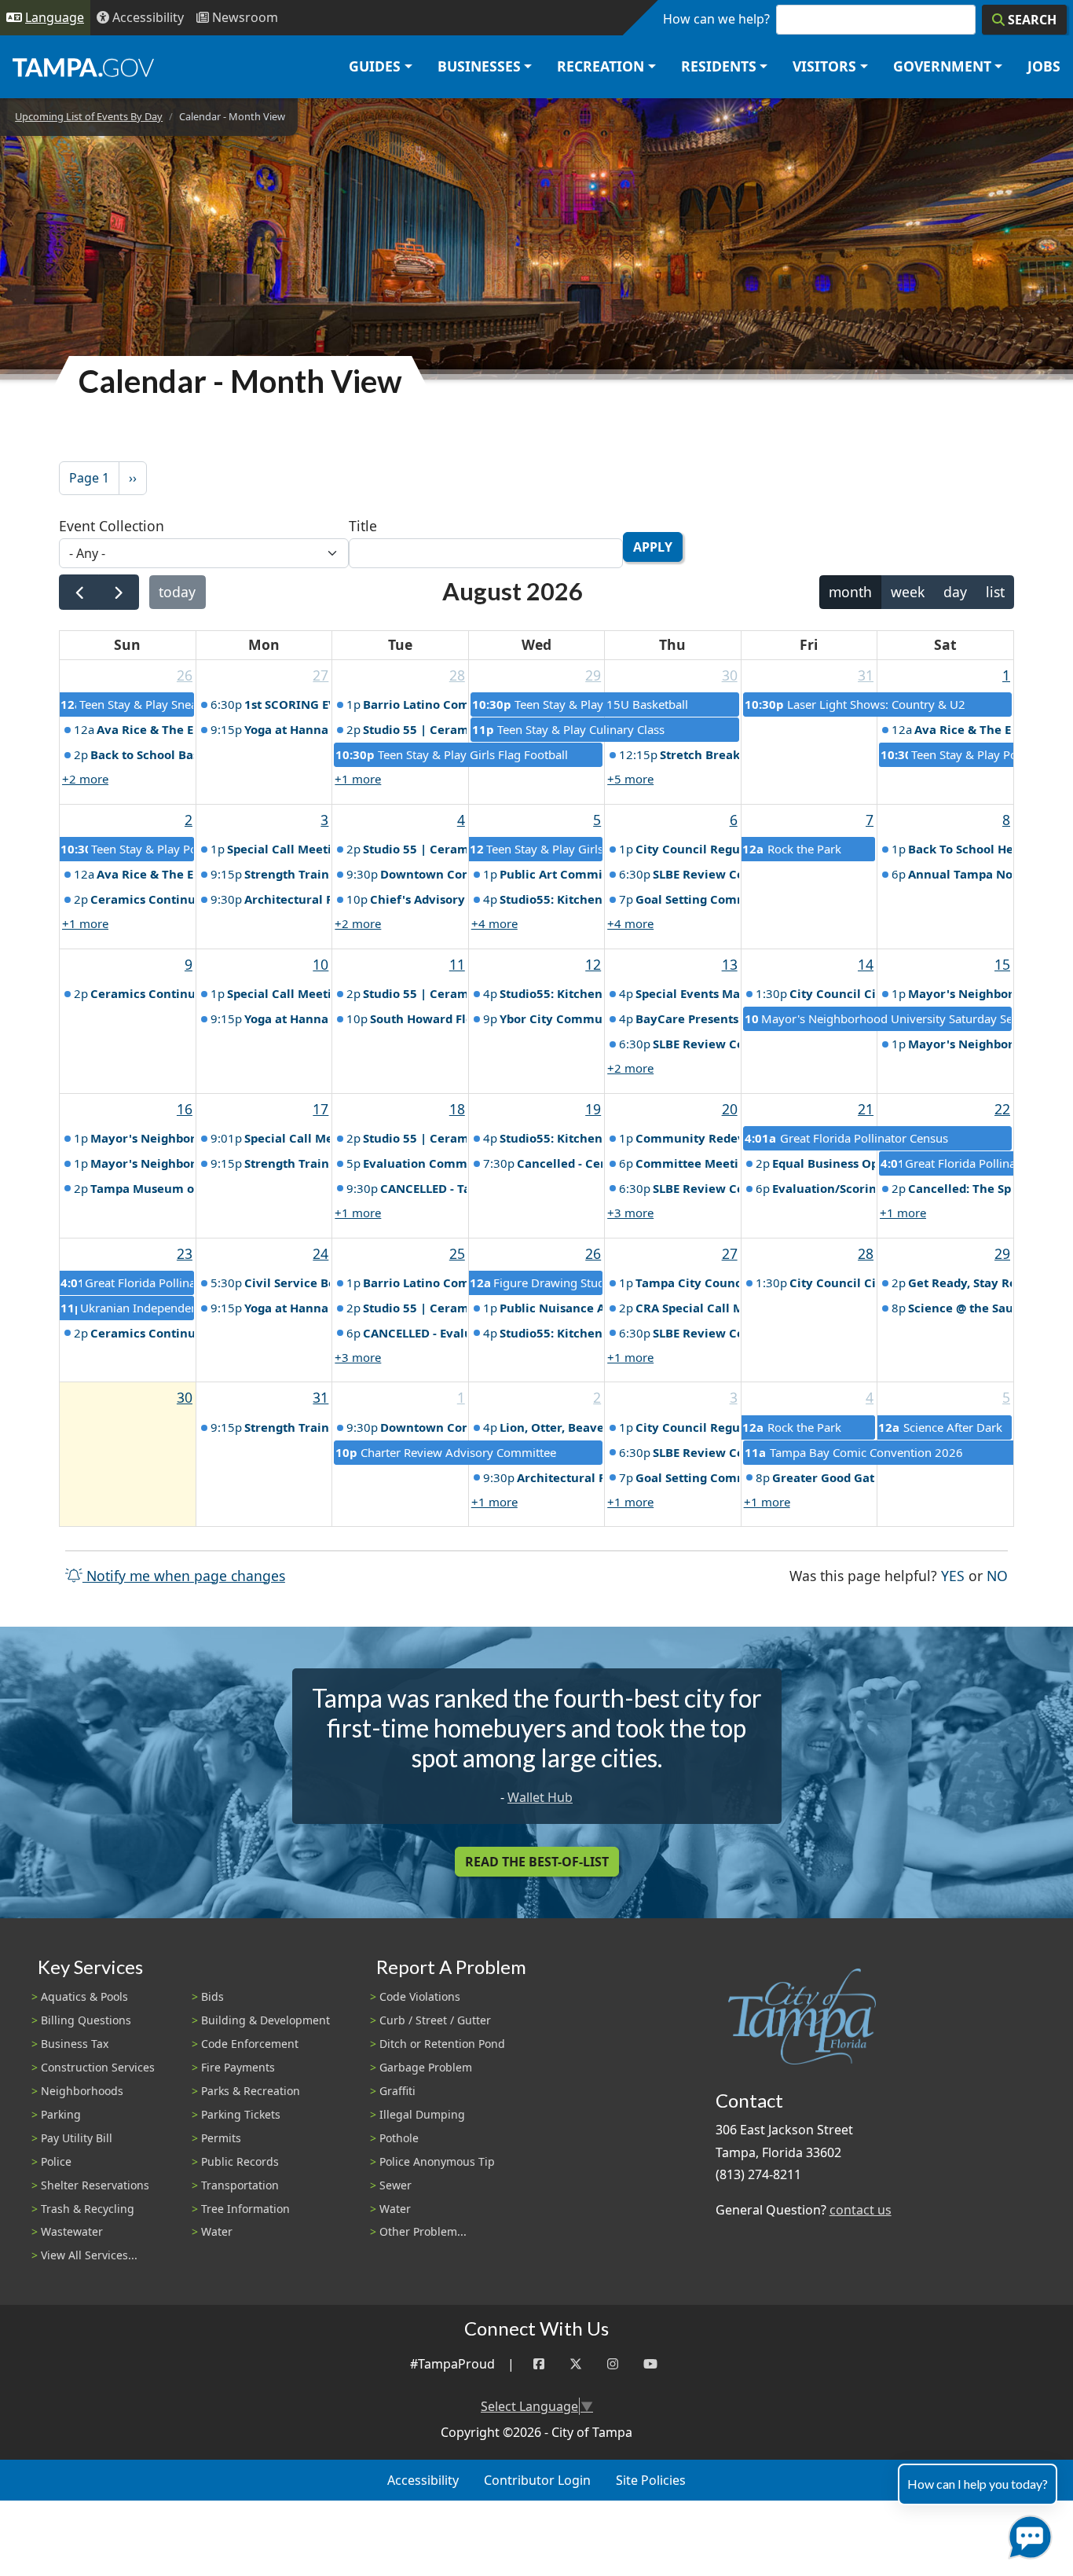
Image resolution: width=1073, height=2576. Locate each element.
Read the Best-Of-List (537, 1862)
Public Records (240, 2161)
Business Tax (75, 2044)
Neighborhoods (82, 2091)
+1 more (358, 779)
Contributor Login (537, 2480)
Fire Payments (238, 2067)
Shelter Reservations (95, 2185)
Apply (653, 547)
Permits (221, 2138)
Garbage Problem (426, 2067)
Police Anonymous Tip (437, 2161)
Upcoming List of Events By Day (89, 116)
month (850, 592)
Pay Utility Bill (77, 2138)
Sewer (396, 2185)
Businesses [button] (479, 66)
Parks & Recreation (251, 2091)
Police (56, 2161)
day (955, 592)
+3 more (630, 1213)
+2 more (85, 779)
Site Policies (651, 2480)
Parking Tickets (241, 2114)
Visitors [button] (824, 66)
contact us (861, 2210)
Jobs (1044, 66)
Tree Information (245, 2209)
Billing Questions (86, 2020)
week (908, 592)
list (995, 592)
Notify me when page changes (184, 1576)
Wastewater (72, 2231)
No (997, 1575)
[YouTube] (650, 2364)
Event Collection (112, 526)
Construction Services (98, 2067)
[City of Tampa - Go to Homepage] (83, 67)
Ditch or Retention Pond (442, 2044)
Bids (212, 1996)
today (177, 592)
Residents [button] (719, 66)
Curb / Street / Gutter (435, 2020)
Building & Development (266, 2020)
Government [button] (942, 66)
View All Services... (89, 2255)
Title (363, 526)
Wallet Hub (540, 1797)
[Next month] (118, 592)
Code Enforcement (250, 2044)
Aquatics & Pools (84, 1996)
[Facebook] (539, 2364)
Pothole (399, 2138)
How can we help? (716, 19)
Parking (61, 2114)
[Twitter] (576, 2364)
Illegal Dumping (422, 2114)
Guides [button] (375, 66)
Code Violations (420, 1996)
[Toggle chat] (1027, 2534)
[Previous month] (79, 592)
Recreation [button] (601, 66)
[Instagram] (613, 2364)
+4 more (494, 923)
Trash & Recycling (88, 2209)
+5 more (630, 779)
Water (217, 2231)
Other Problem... (423, 2231)
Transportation (240, 2185)
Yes (953, 1575)
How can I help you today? (978, 2484)
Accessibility (423, 2480)
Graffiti (397, 2091)
